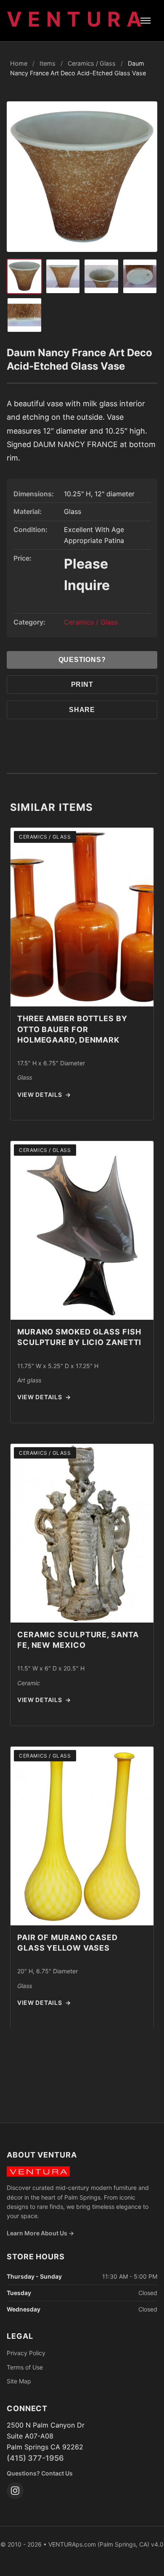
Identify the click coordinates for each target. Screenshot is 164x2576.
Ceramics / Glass (92, 63)
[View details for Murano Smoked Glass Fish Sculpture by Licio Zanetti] (82, 1230)
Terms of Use (25, 2367)
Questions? (82, 660)
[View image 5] (140, 276)
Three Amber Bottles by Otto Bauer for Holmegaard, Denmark (72, 1029)
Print (82, 684)
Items (48, 63)
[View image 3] (63, 276)
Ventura (77, 19)
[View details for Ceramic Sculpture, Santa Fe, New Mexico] (82, 1533)
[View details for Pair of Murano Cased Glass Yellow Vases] (82, 1836)
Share (82, 710)
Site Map (19, 2381)
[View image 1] (24, 276)
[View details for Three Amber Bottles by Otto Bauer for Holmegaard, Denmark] (82, 917)
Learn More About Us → (40, 2233)
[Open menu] (145, 21)
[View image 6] (24, 315)
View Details (44, 1095)
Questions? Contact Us (40, 2473)
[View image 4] (101, 276)
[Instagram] (15, 2491)
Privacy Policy (26, 2353)
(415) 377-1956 (35, 2458)
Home (19, 63)
